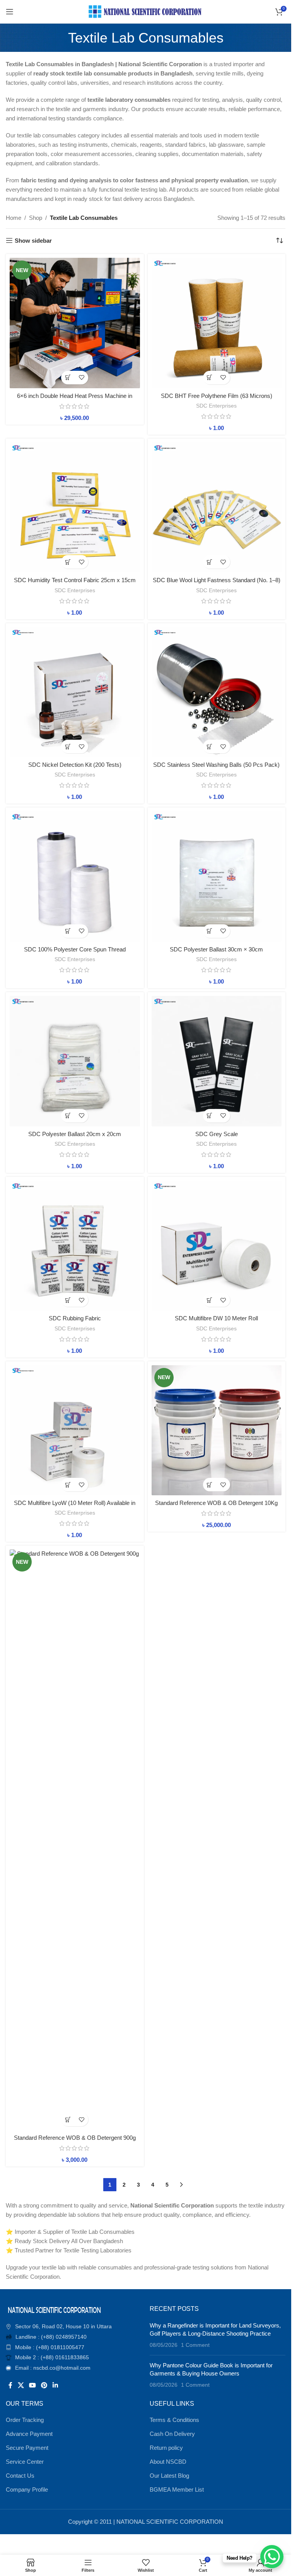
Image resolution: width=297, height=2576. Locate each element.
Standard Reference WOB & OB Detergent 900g (75, 2138)
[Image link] (54, 2309)
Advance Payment (29, 2434)
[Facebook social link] (10, 2385)
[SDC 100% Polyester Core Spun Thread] (75, 877)
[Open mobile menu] (10, 12)
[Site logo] (146, 11)
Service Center (25, 2462)
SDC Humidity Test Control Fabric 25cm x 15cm (75, 580)
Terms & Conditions (174, 2420)
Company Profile (27, 2489)
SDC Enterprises (216, 406)
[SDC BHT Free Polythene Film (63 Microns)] (217, 323)
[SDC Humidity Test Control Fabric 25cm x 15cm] (75, 508)
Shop (36, 218)
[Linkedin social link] (55, 2385)
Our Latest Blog (169, 2476)
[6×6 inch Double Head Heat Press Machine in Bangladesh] (75, 323)
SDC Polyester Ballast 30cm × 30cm (216, 949)
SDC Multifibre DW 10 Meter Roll (216, 1318)
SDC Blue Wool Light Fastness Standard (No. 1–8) (217, 580)
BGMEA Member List (177, 2489)
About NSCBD (168, 2462)
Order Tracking (25, 2420)
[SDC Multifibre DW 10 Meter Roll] (217, 1246)
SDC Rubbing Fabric (75, 1318)
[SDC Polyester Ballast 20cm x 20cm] (75, 1061)
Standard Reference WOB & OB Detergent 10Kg (216, 1503)
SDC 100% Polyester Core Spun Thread (75, 949)
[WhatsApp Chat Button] (272, 2557)
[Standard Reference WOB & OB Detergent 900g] (75, 1840)
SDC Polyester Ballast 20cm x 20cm (75, 1134)
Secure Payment (27, 2448)
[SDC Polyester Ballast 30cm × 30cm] (217, 877)
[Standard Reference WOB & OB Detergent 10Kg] (217, 1430)
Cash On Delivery (172, 2434)
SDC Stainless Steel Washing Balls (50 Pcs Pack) (216, 765)
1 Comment (195, 2345)
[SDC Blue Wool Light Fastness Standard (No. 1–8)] (217, 508)
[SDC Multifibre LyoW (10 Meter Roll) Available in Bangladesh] (75, 1430)
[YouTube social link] (32, 2385)
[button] (68, 378)
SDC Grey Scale (217, 1134)
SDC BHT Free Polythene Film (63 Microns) (217, 396)
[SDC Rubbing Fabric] (75, 1246)
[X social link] (21, 2385)
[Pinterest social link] (44, 2385)
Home (14, 218)
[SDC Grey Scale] (217, 1061)
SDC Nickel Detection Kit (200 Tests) (75, 765)
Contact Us (20, 2476)
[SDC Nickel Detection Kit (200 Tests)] (75, 692)
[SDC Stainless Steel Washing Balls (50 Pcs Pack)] (217, 692)
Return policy (166, 2448)
